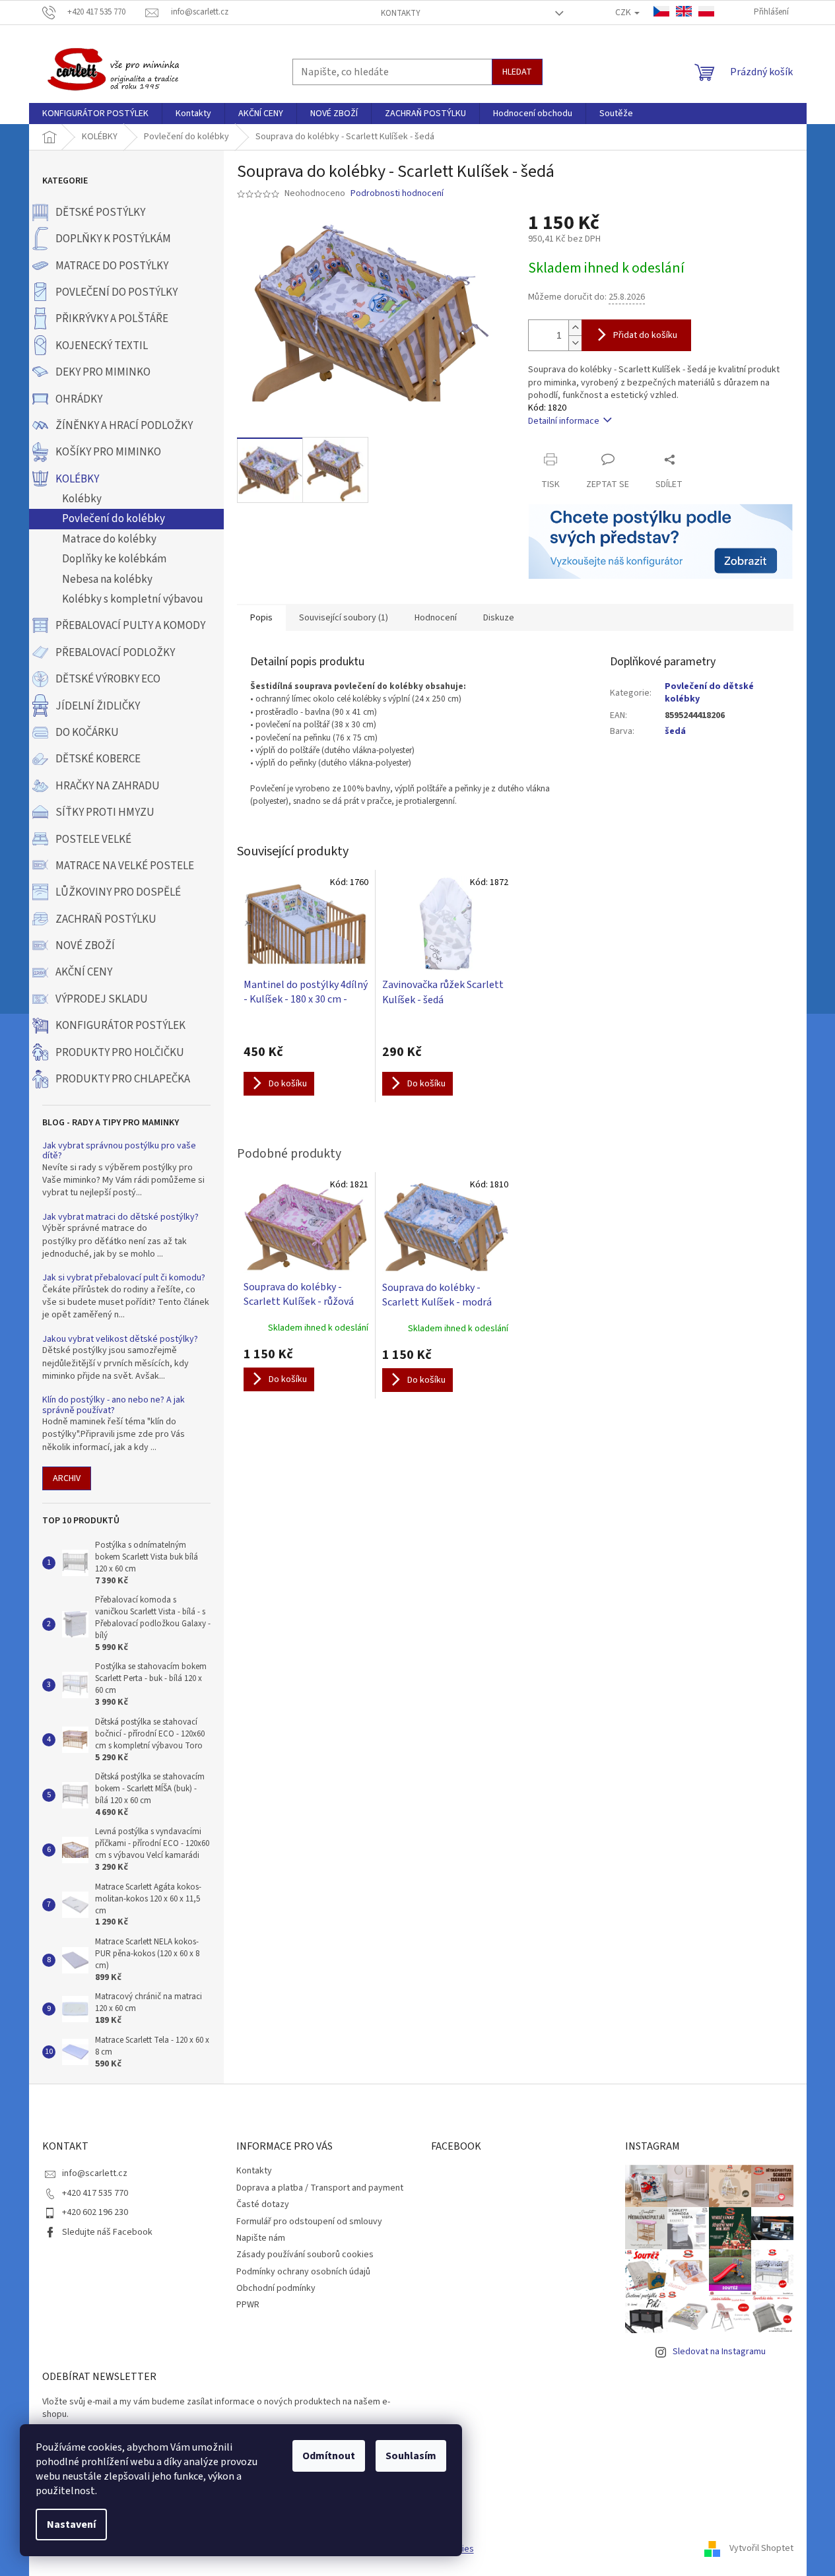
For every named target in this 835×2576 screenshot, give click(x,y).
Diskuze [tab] (499, 618)
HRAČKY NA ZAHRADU (108, 786)
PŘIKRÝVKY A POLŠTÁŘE (112, 319)
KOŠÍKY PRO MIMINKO (108, 452)
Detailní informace (564, 421)
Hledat (517, 72)
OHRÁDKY (79, 399)
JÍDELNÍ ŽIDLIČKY (98, 706)
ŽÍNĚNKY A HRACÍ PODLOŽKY (124, 426)
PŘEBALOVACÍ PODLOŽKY (115, 653)
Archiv (67, 1478)
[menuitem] (95, 114)
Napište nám (261, 2238)
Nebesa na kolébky (107, 579)
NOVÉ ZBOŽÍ (85, 946)
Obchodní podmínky (276, 2288)
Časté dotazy (263, 2204)
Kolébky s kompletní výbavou (133, 599)
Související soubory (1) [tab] (344, 618)
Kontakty (401, 13)
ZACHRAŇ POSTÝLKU (106, 919)
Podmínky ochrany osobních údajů (303, 2272)
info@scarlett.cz (95, 2173)
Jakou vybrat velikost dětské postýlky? (120, 1339)
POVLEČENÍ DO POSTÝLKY (117, 292)
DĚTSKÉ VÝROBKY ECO (108, 679)
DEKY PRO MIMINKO (103, 372)
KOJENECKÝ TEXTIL (102, 346)
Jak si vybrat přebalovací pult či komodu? (124, 1278)
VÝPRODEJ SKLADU (102, 999)
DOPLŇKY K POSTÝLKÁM (113, 239)
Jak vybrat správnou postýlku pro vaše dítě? (119, 1151)
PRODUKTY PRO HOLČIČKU (120, 1053)
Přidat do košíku (645, 335)
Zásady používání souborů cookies (305, 2255)
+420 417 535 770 (95, 2193)
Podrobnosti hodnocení (397, 194)
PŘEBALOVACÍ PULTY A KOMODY (130, 626)
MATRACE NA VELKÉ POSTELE (125, 866)
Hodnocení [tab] (436, 618)
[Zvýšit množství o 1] (575, 328)
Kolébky (82, 499)
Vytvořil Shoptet (761, 2549)
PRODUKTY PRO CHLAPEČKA (123, 1079)
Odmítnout (329, 2456)
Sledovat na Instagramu (719, 2352)
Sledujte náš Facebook (107, 2232)
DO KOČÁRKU (87, 733)
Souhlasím (411, 2456)
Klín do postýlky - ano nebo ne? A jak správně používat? (114, 1405)
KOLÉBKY (77, 479)
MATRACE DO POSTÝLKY (112, 266)
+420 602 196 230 (95, 2212)
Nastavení (71, 2525)
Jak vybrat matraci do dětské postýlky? (120, 1217)
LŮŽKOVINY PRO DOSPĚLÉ (118, 892)
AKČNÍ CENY (84, 972)
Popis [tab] (261, 618)
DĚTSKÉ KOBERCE (98, 759)
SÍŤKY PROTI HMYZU (105, 812)
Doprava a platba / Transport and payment (320, 2188)
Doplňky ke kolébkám (114, 559)
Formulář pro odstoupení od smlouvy (309, 2222)
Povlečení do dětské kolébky (709, 693)
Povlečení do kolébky (114, 519)
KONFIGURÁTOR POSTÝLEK (120, 1026)
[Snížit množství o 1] (575, 343)
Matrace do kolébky (109, 539)
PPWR (248, 2305)
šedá (675, 731)
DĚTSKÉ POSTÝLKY (100, 213)
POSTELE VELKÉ (93, 840)
